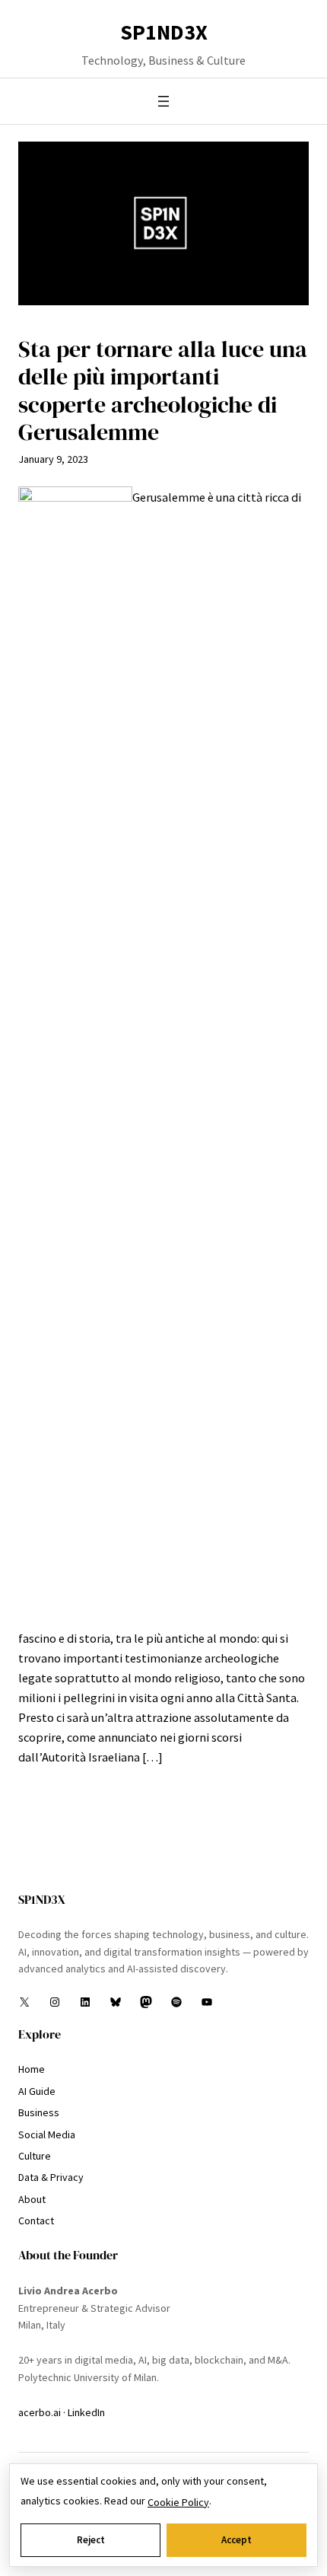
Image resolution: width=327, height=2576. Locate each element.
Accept (237, 2540)
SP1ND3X (164, 32)
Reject (91, 2540)
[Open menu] (163, 101)
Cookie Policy (178, 2502)
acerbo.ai (40, 2412)
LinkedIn (86, 2412)
